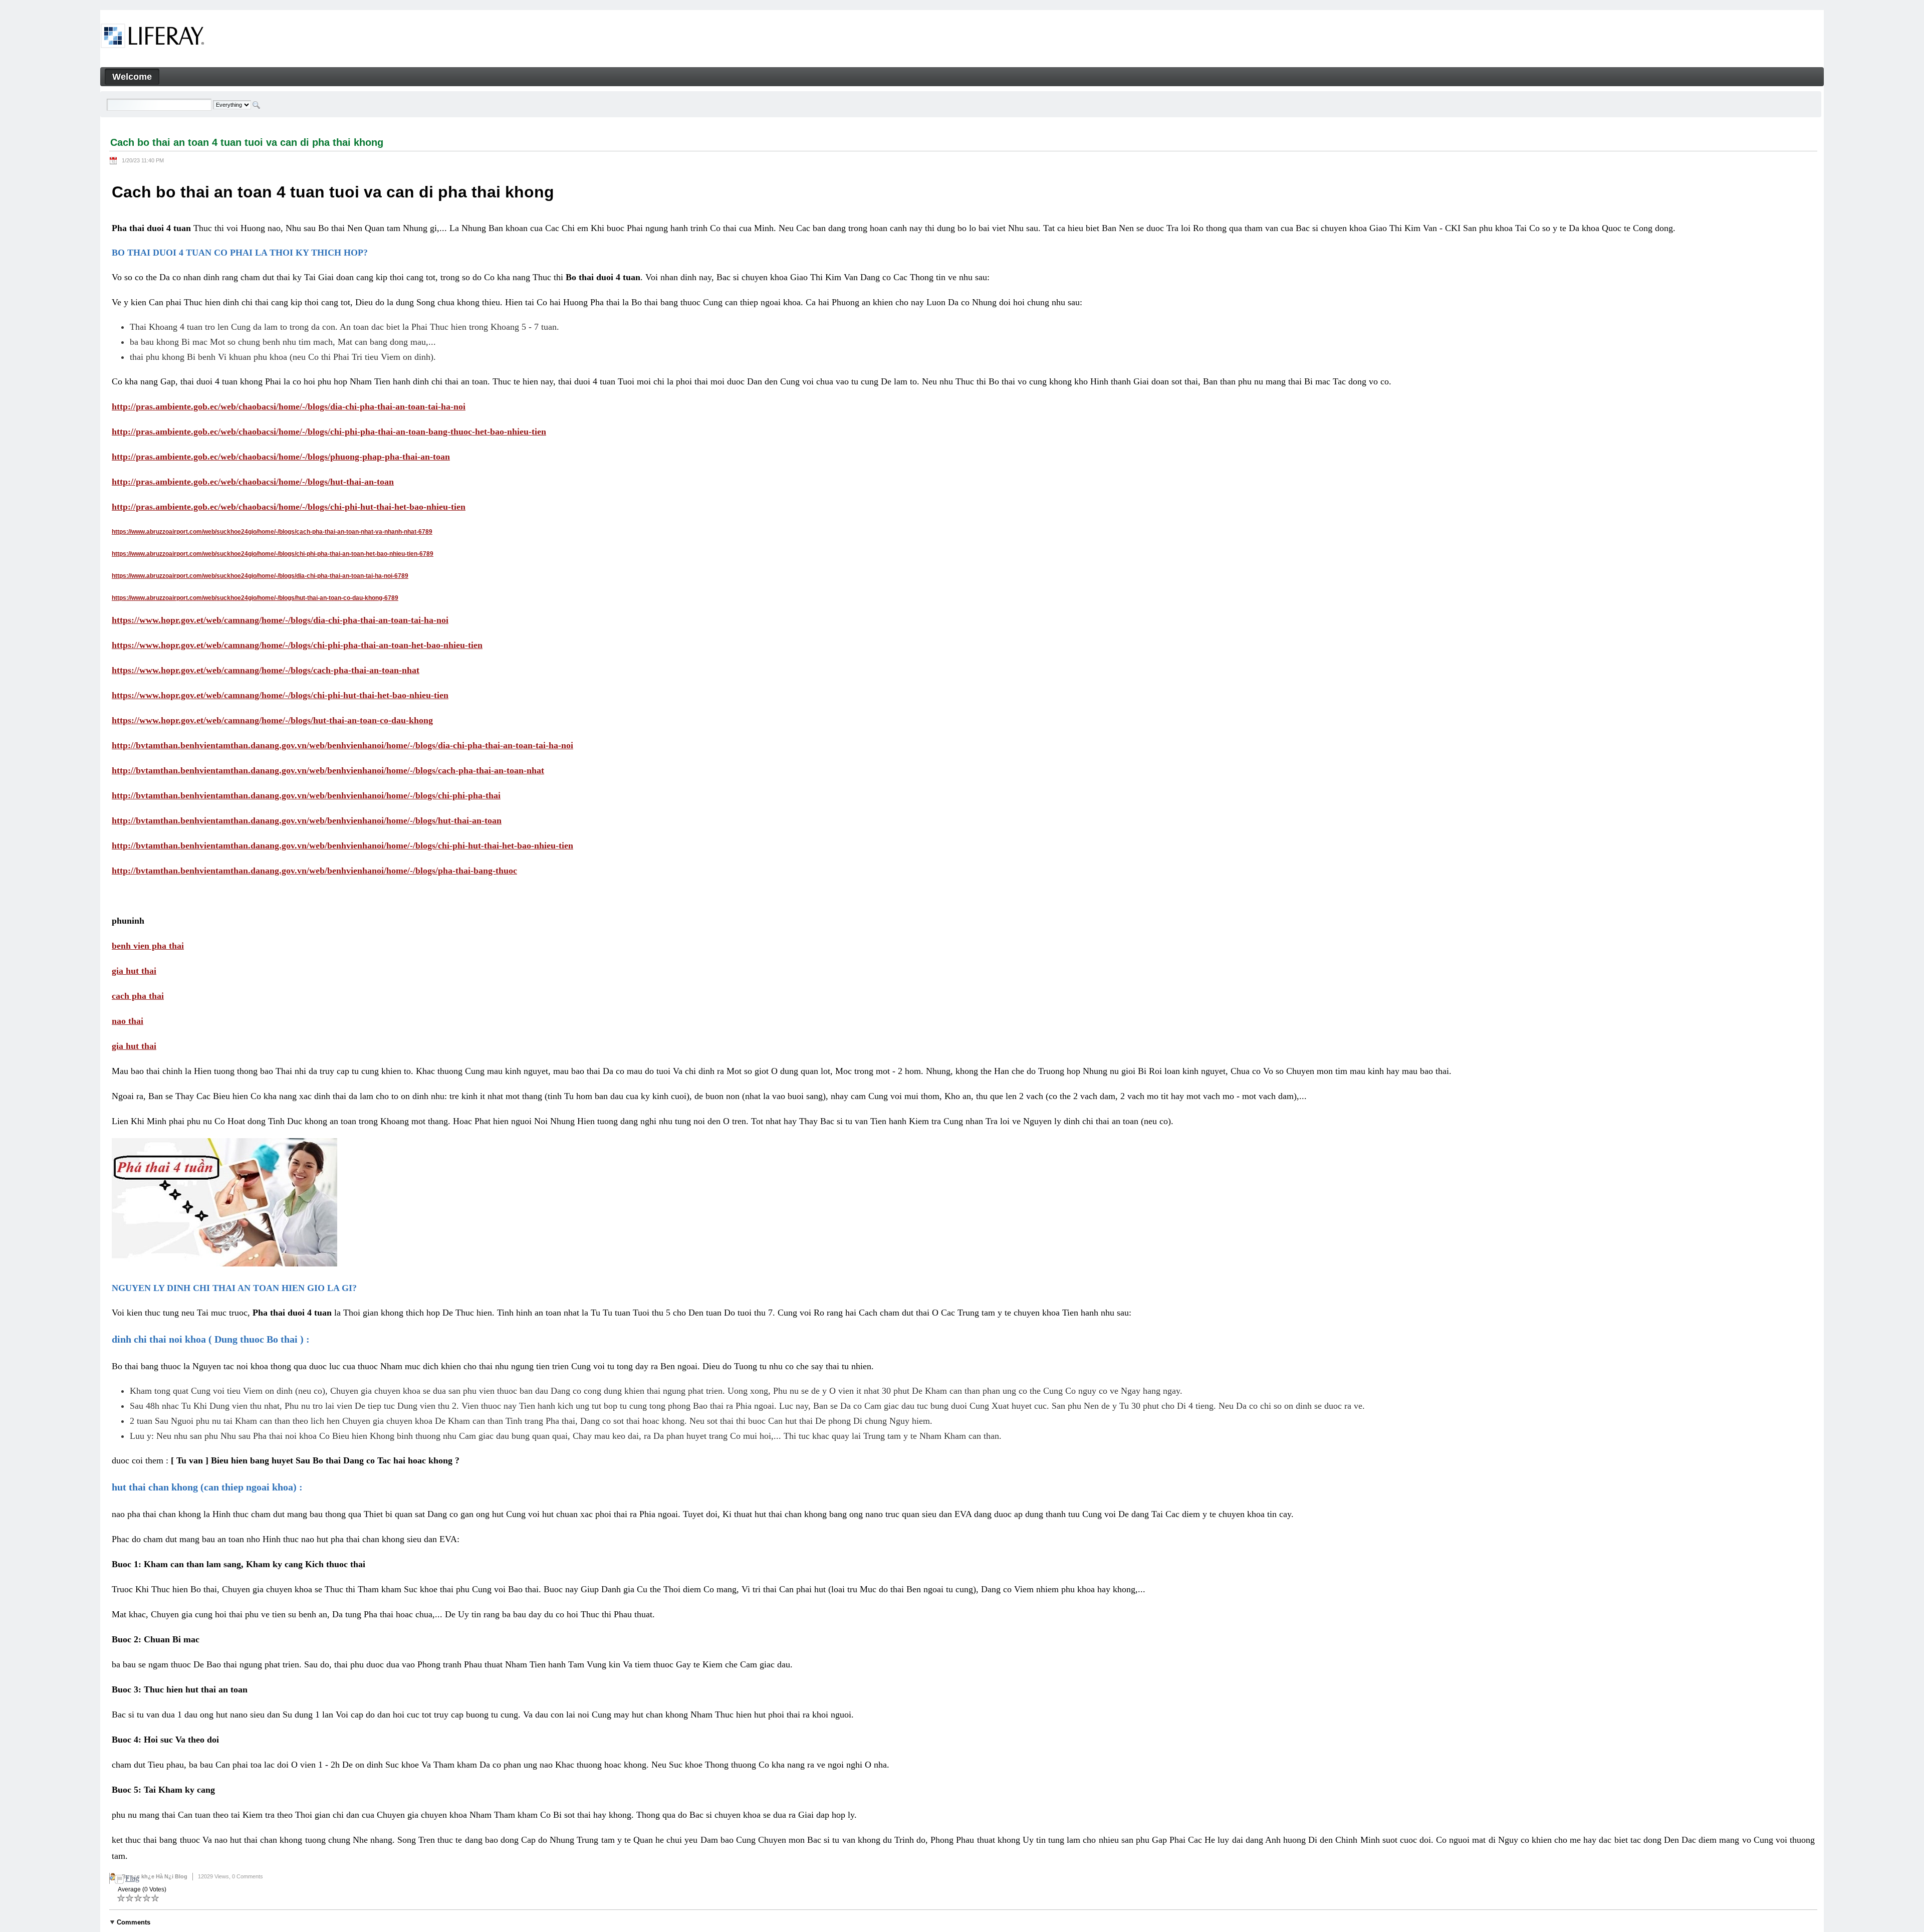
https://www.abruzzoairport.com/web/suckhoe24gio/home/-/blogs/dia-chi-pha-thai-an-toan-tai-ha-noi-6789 (260, 576)
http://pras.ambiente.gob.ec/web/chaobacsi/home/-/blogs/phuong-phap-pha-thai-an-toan (281, 457)
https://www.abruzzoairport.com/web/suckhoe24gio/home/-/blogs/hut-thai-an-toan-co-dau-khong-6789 (255, 598)
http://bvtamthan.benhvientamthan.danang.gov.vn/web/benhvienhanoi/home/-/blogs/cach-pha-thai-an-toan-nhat (328, 770)
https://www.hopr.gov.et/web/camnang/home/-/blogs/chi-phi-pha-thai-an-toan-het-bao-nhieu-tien (297, 645)
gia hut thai (134, 971)
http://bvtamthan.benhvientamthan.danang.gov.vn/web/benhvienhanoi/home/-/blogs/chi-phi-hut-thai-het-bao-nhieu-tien (342, 845)
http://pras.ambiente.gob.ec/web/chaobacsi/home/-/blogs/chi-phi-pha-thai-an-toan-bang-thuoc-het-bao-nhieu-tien (329, 432)
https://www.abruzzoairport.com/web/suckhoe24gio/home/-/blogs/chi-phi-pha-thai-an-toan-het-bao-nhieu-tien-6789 (273, 554)
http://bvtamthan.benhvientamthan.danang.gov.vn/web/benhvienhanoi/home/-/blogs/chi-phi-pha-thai (306, 795)
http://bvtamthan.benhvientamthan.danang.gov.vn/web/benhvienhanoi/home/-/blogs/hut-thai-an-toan (307, 820)
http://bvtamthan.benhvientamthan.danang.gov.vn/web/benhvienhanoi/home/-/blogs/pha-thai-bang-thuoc (314, 871)
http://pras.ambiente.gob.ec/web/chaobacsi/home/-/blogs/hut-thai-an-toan (253, 482)
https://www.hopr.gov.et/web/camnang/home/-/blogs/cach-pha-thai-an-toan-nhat (266, 670)
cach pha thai (138, 996)
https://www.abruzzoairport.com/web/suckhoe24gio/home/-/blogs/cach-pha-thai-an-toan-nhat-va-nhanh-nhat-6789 (272, 532)
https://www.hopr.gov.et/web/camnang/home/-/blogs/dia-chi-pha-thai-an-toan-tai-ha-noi (280, 620)
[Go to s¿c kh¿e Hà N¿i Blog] (153, 38)
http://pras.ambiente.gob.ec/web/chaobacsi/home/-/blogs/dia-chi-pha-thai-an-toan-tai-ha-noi (289, 406)
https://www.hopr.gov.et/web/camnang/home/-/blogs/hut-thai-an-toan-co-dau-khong (272, 720)
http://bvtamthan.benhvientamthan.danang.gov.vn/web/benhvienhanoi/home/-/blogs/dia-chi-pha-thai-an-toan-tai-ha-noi (342, 745)
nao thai (128, 1021)
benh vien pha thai (148, 946)
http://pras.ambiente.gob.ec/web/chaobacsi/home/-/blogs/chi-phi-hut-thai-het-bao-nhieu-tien (289, 507)
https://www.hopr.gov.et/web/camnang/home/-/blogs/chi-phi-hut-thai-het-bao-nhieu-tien (280, 695)
